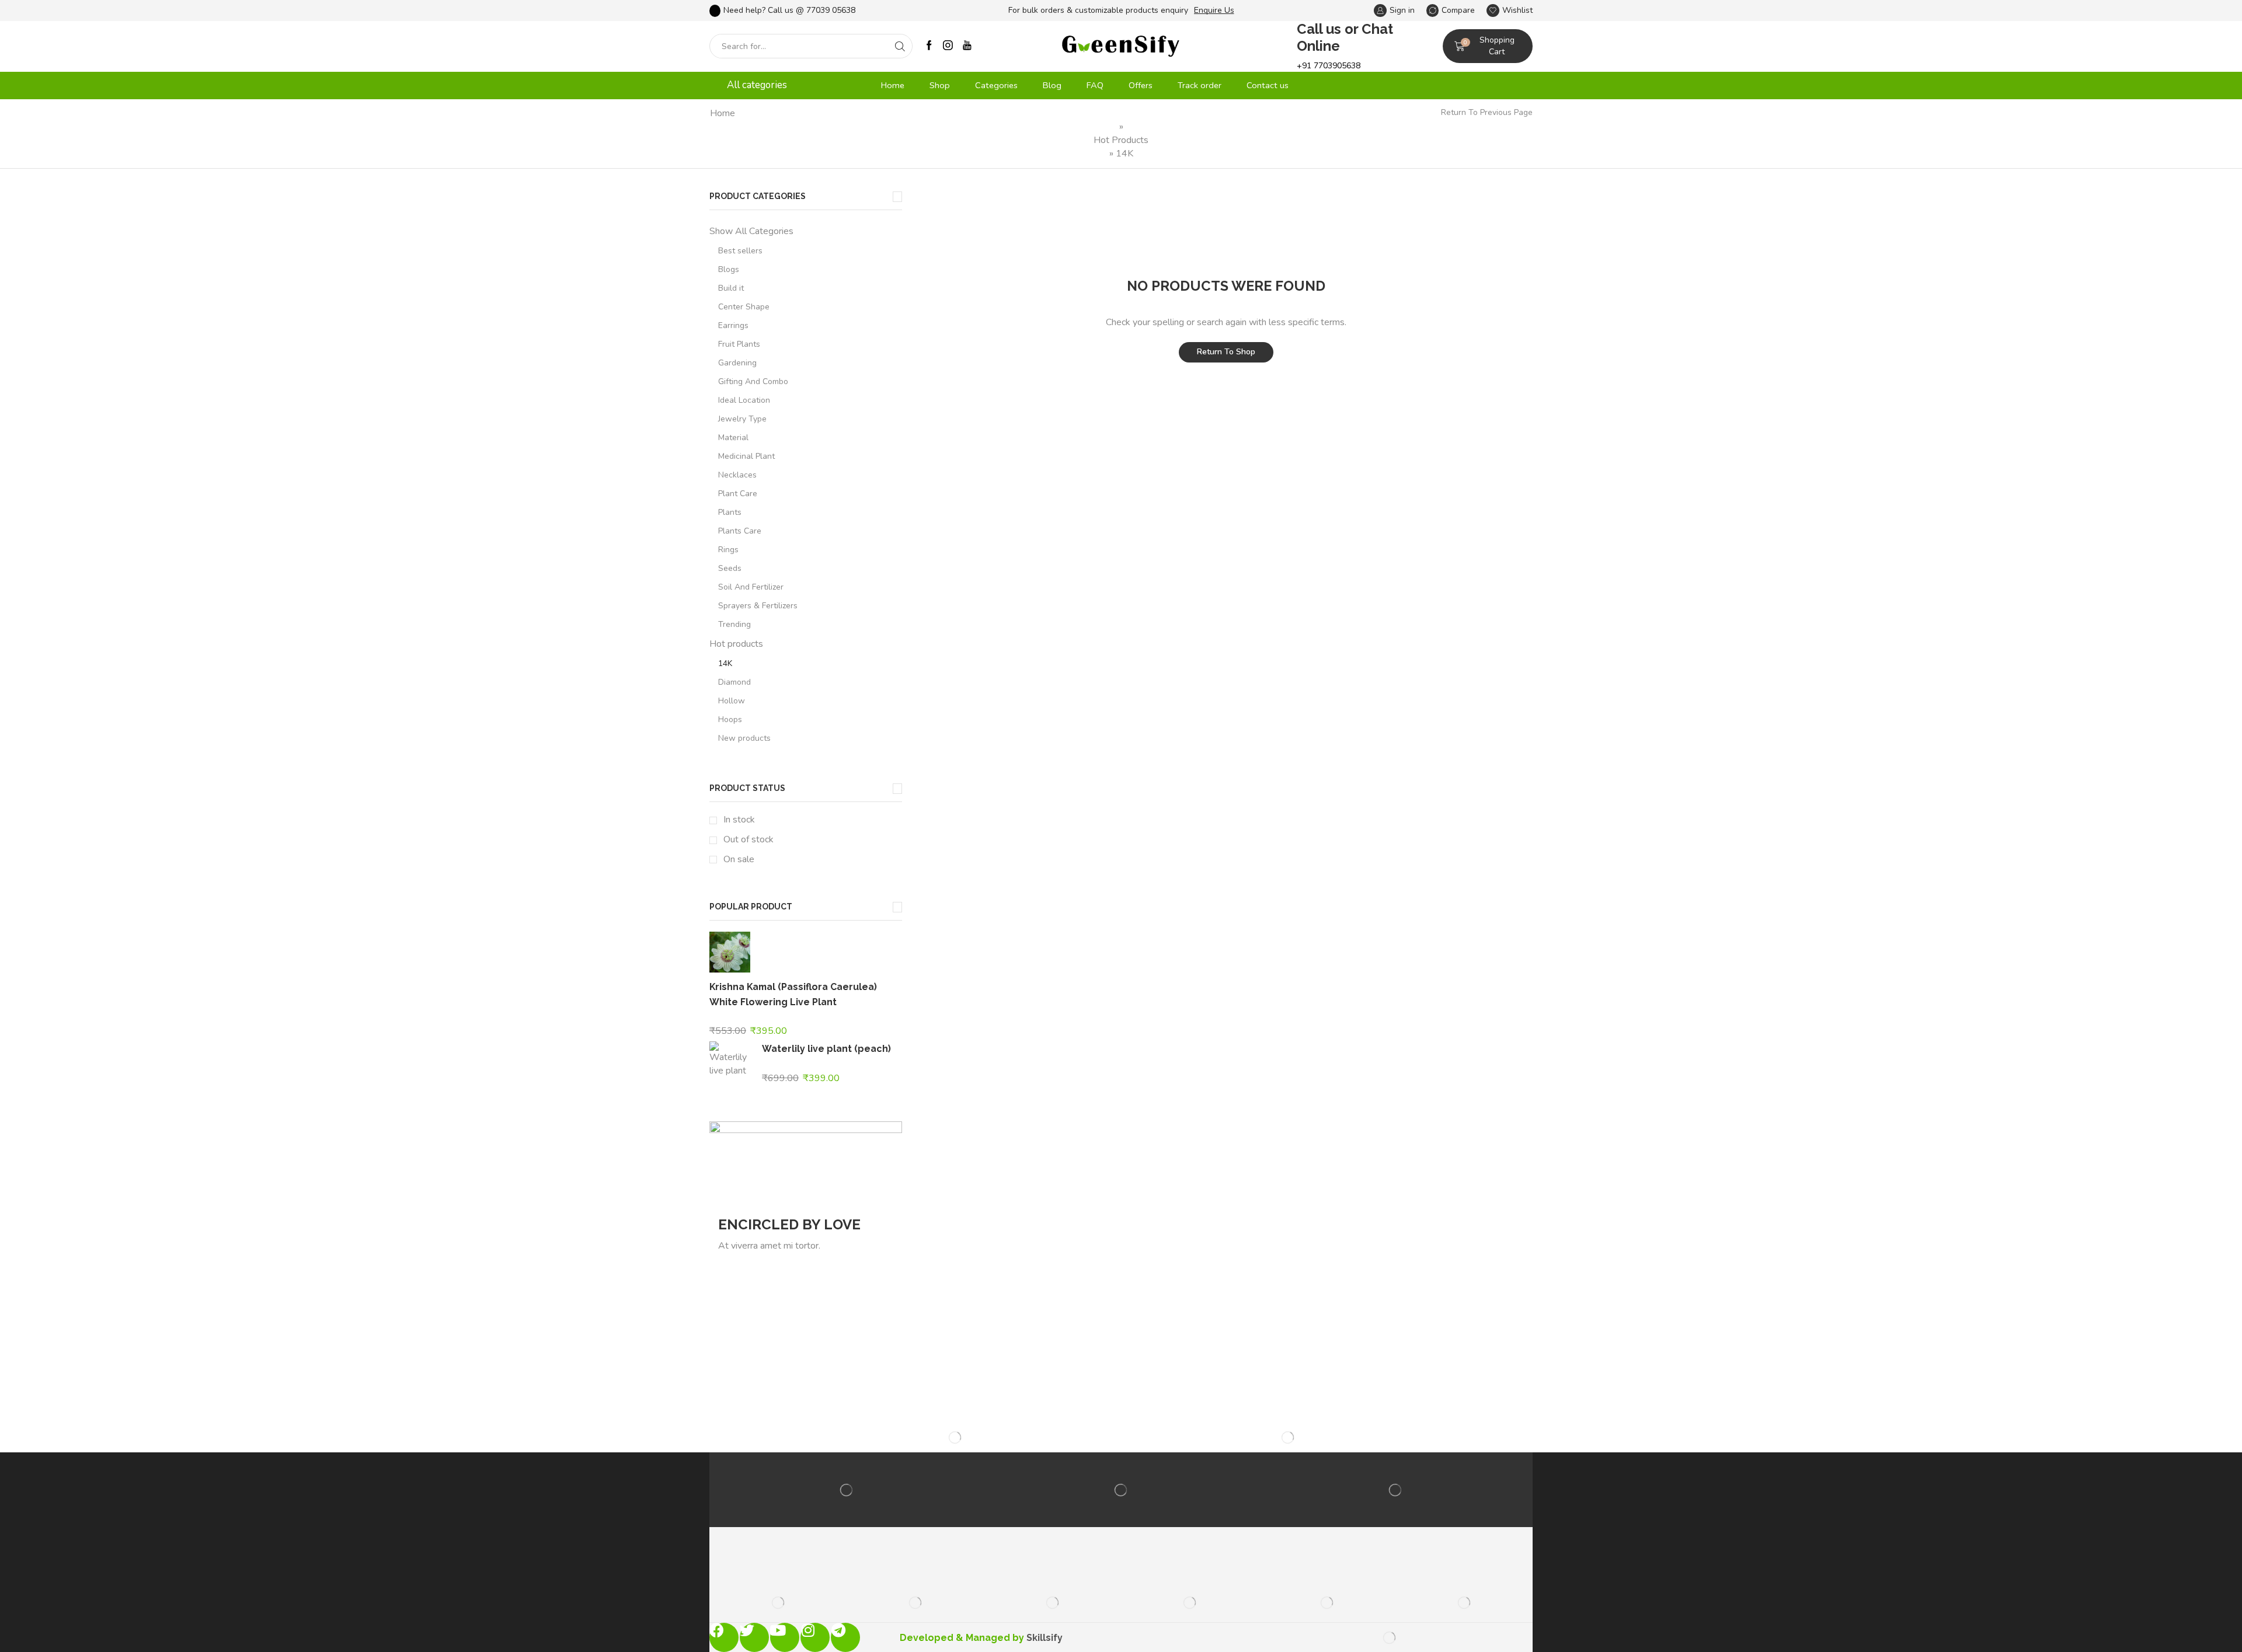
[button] (925, 11)
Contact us (1268, 85)
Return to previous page (1487, 112)
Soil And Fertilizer (751, 587)
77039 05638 (831, 10)
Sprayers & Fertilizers (758, 606)
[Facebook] (929, 46)
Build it (731, 288)
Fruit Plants (739, 344)
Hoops (730, 719)
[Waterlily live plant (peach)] (730, 1058)
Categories (996, 85)
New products (744, 738)
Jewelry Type (742, 419)
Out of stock (749, 839)
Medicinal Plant (746, 456)
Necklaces (737, 475)
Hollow (732, 701)
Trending (734, 624)
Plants (730, 512)
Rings (728, 550)
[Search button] (900, 46)
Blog (1052, 85)
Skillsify (1045, 1638)
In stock (739, 820)
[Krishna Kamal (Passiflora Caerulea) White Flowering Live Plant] (730, 954)
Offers (1141, 85)
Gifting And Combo (753, 381)
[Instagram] (948, 46)
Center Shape (744, 307)
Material (733, 438)
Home (893, 85)
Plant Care (738, 494)
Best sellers (740, 251)
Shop (940, 85)
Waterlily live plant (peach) (826, 1049)
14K (725, 663)
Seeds (730, 568)
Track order (1200, 85)
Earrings (733, 325)
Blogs (729, 269)
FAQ (1095, 85)
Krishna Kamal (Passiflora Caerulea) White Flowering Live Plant (793, 994)
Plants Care (740, 531)
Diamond (734, 682)
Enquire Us (1214, 10)
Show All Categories (751, 231)
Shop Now (756, 1268)
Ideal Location (744, 400)
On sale (739, 859)
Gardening (737, 363)
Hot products (1121, 140)
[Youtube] (967, 46)
